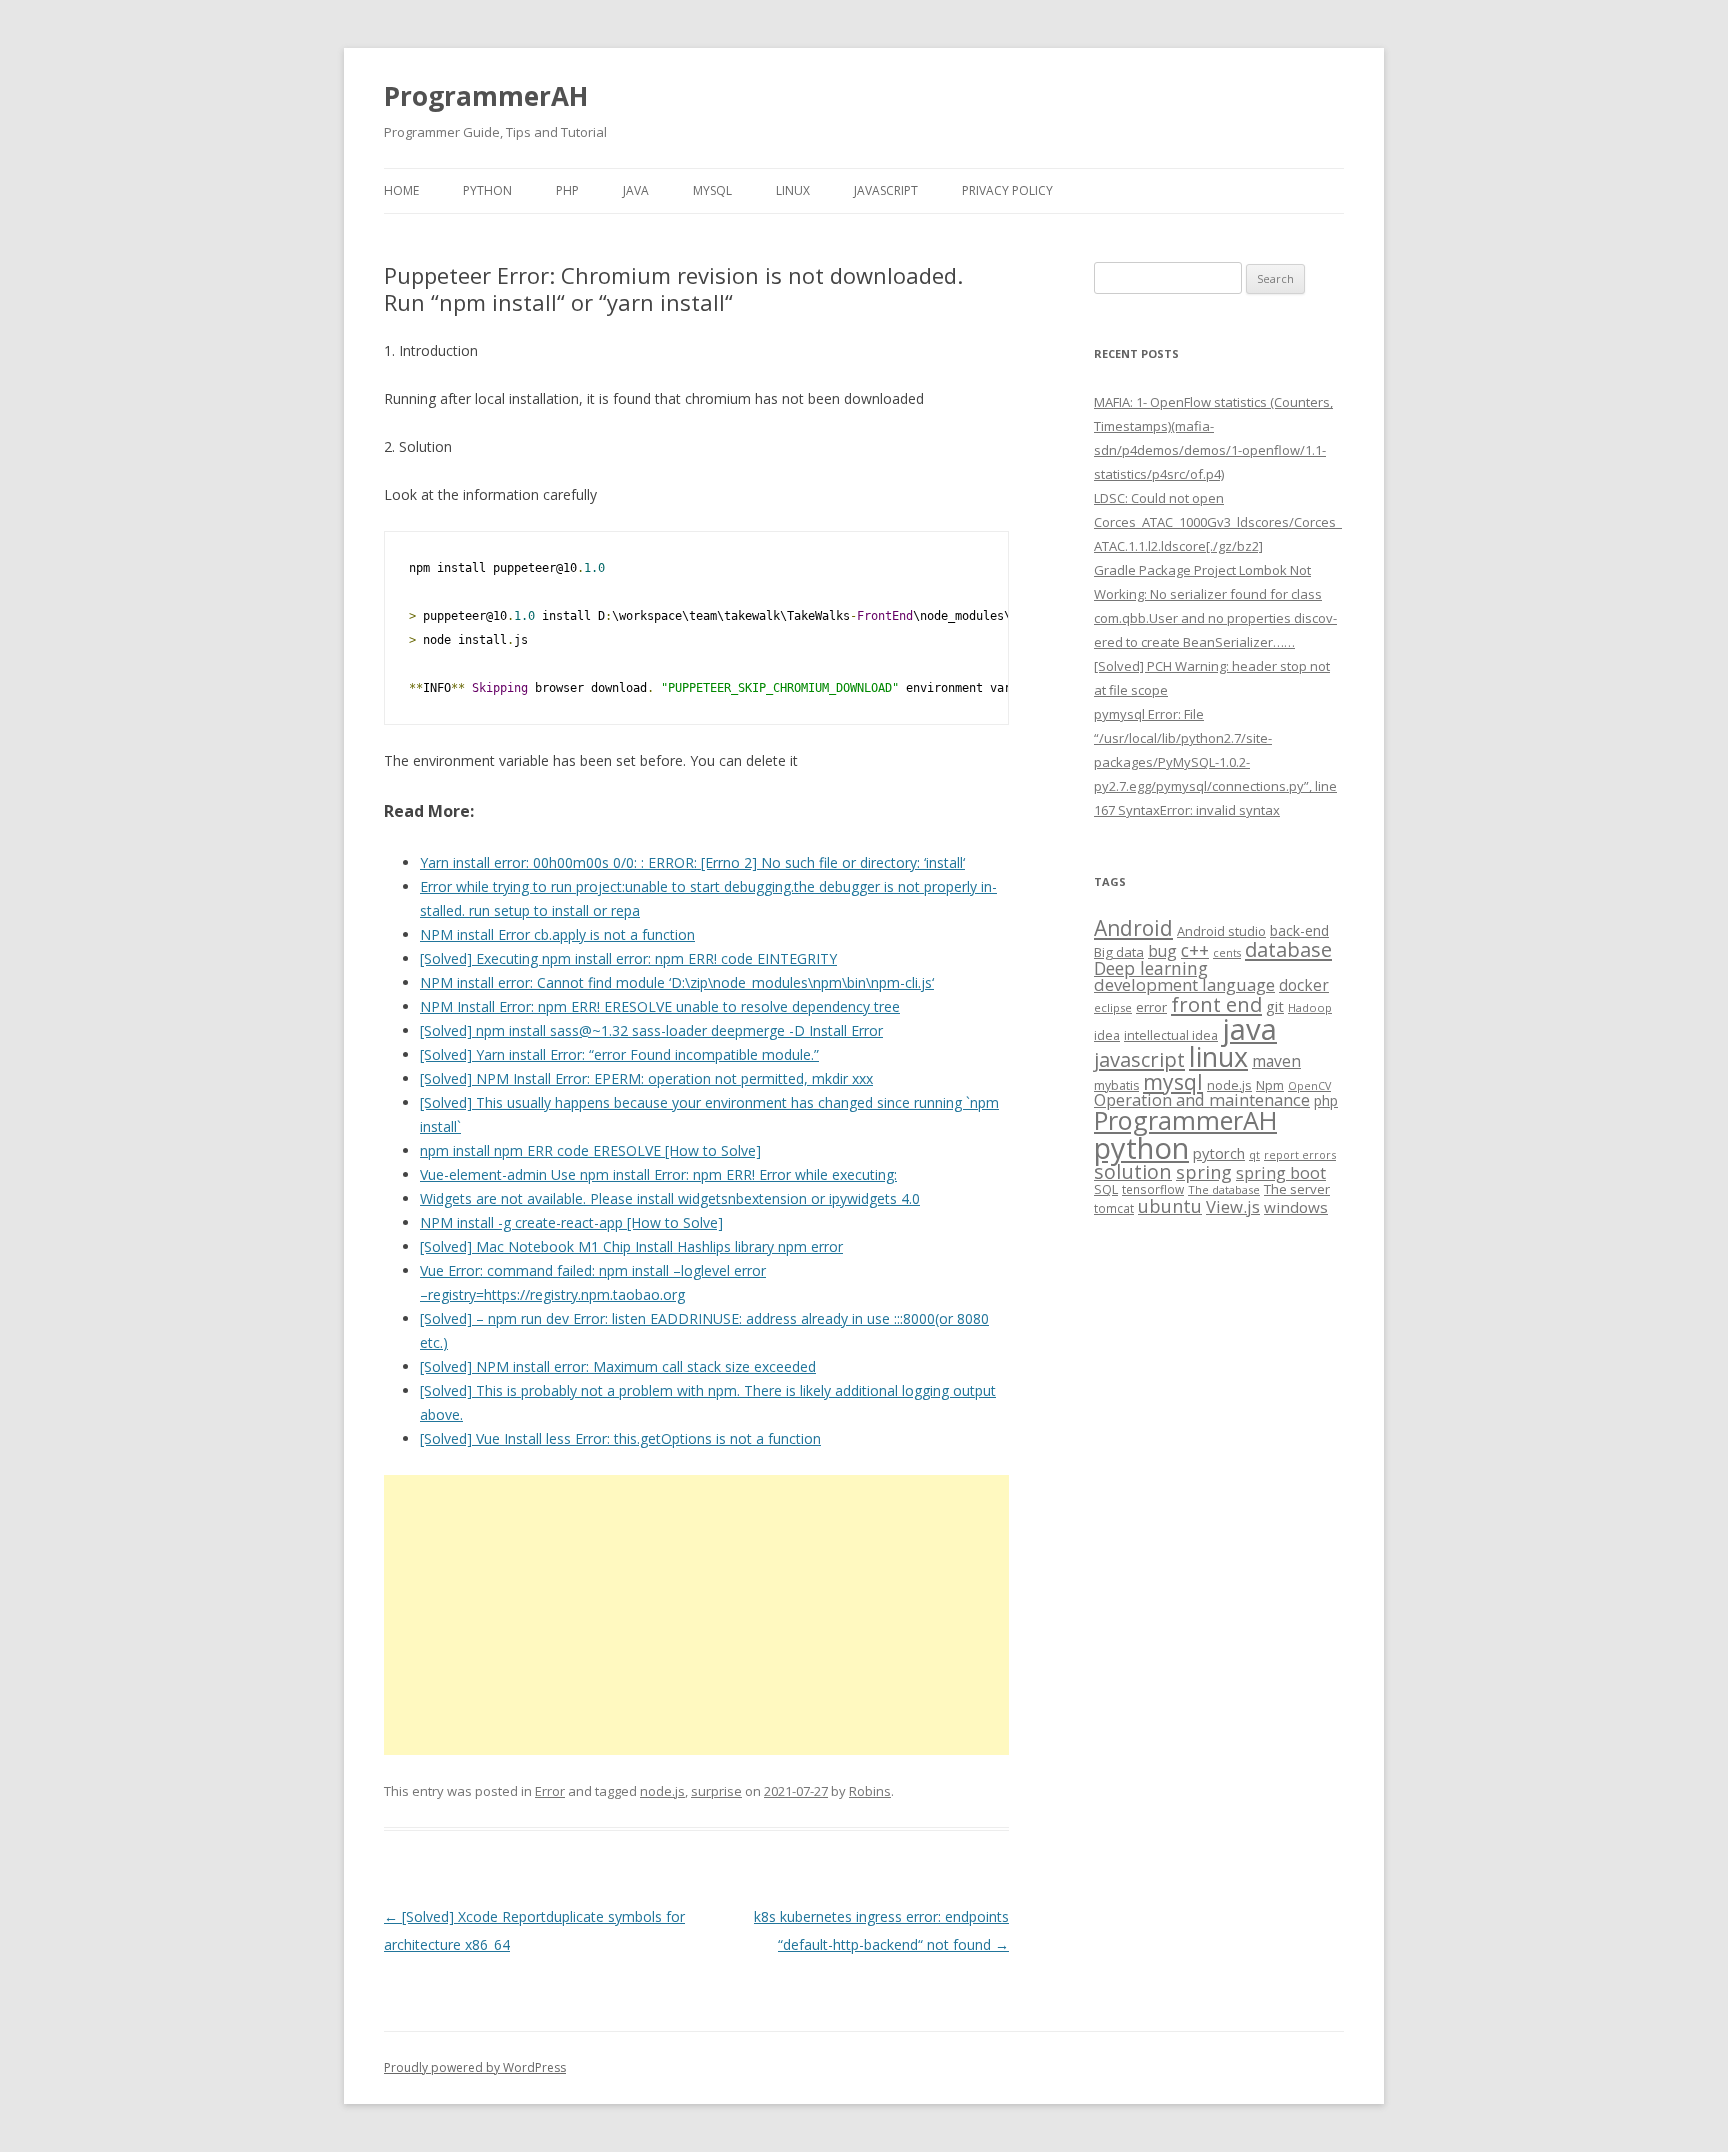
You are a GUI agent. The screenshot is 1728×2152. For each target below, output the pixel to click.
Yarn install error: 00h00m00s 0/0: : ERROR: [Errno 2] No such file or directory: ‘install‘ (692, 862)
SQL (1106, 1189)
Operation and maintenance (1202, 1100)
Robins (870, 1791)
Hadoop (1310, 1007)
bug (1162, 951)
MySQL (712, 190)
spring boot (1281, 1173)
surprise (716, 1791)
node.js (662, 1791)
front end (1216, 1004)
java (1249, 1029)
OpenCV (1309, 1086)
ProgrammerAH (486, 96)
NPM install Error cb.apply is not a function (557, 934)
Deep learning (1151, 968)
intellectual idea (1171, 1035)
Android (1133, 928)
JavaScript (886, 190)
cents (1227, 952)
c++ (1195, 950)
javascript (1139, 1059)
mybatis (1116, 1085)
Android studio (1221, 931)
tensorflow (1153, 1189)
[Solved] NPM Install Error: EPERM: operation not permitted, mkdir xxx (646, 1078)
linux (1218, 1056)
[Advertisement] (696, 1615)
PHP (567, 190)
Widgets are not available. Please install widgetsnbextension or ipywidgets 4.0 (670, 1198)
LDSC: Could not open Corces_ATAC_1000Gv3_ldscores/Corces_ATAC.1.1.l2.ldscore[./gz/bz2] (1218, 522)
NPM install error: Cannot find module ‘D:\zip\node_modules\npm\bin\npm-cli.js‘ (677, 982)
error (1151, 1007)
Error (550, 1791)
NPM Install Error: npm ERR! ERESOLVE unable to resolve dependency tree (660, 1006)
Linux (793, 190)
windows (1296, 1207)
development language (1184, 984)
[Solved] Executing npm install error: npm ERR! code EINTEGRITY (628, 958)
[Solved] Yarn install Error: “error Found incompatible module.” (619, 1054)
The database (1224, 1189)
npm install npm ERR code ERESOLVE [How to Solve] (590, 1150)
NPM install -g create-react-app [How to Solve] (571, 1222)
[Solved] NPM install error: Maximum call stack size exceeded (618, 1366)
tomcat (1114, 1208)
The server (1297, 1189)
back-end (1299, 930)
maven (1276, 1061)
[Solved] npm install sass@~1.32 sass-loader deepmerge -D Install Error (651, 1030)
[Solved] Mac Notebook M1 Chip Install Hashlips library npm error (631, 1246)
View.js (1233, 1206)
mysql (1173, 1081)
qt (1254, 1154)
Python (487, 190)
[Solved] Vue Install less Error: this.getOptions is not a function (620, 1438)
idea (1107, 1035)
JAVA (636, 190)
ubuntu (1170, 1205)
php (1326, 1100)
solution (1133, 1171)
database (1288, 949)
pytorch (1219, 1153)
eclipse (1113, 1007)
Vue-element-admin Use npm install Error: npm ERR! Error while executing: (658, 1174)
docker (1304, 985)
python (1141, 1147)
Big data (1119, 952)
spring (1204, 1171)
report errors (1300, 1154)
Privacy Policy (1007, 190)
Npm (1270, 1085)
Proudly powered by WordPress (475, 2067)
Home (401, 190)
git (1275, 1006)
